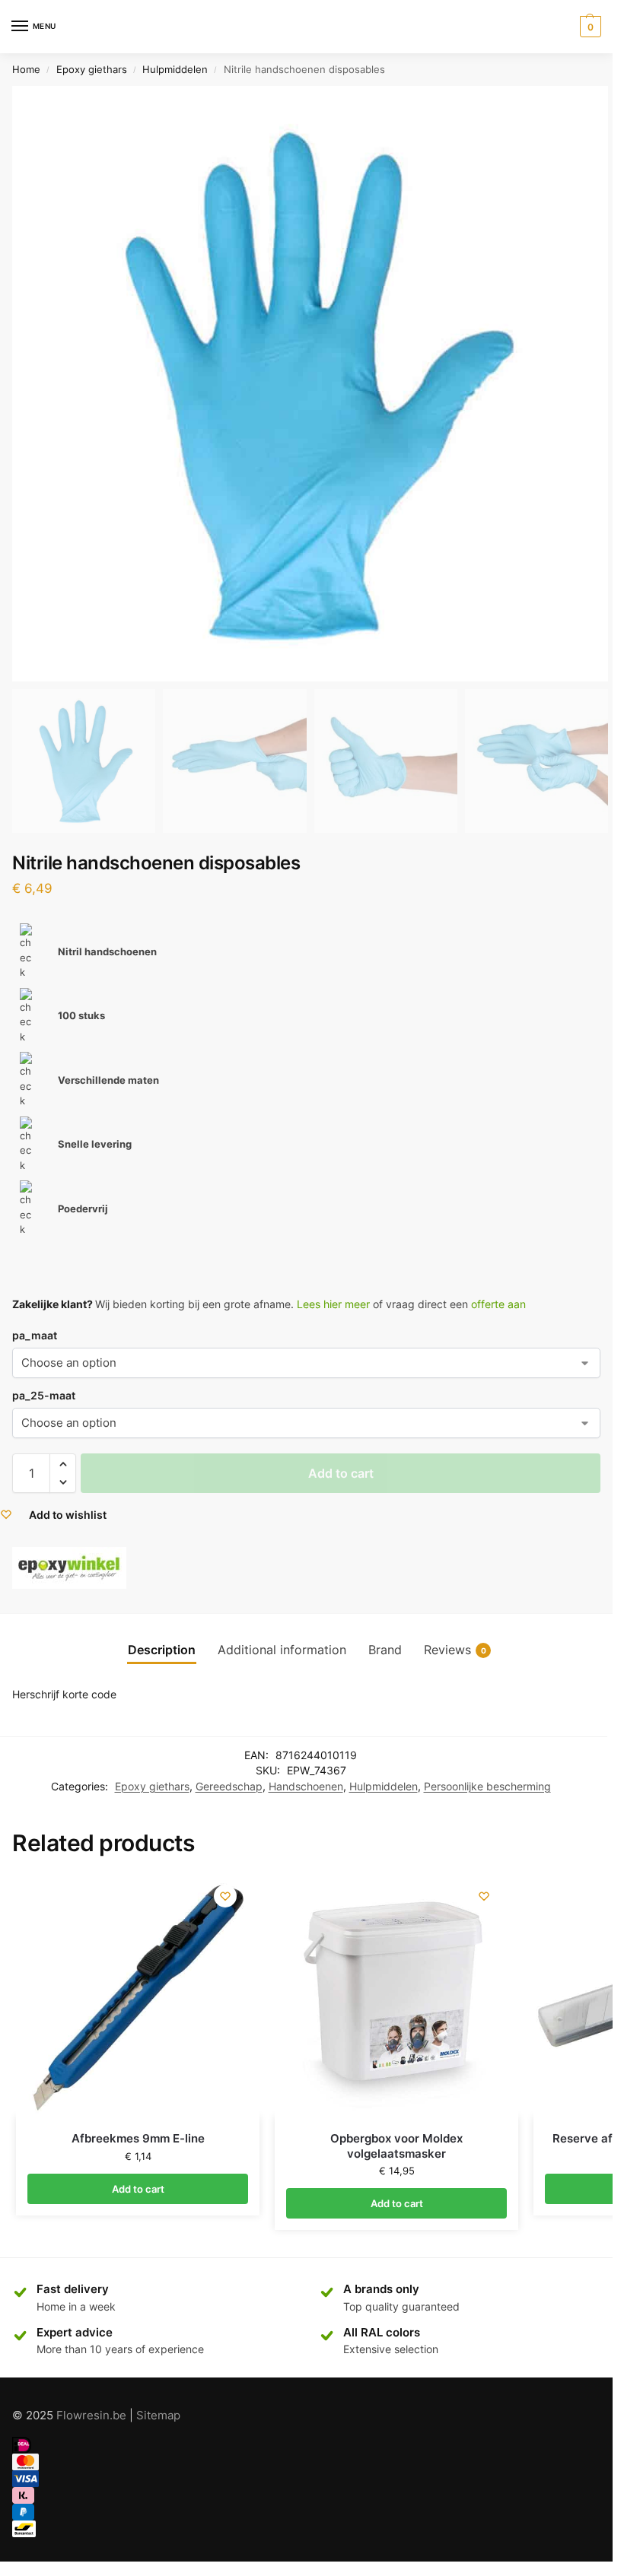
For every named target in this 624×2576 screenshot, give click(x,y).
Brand (385, 1650)
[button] (63, 1464)
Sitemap (158, 2416)
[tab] (162, 1650)
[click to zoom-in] (310, 384)
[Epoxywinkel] (69, 1568)
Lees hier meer (333, 1304)
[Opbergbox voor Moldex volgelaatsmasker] (396, 1995)
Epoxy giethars (92, 69)
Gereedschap (229, 1787)
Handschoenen (306, 1787)
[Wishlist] (225, 1896)
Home (26, 69)
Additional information (282, 1650)
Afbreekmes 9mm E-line (138, 2138)
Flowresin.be (91, 2416)
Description (162, 1650)
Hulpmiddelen (175, 69)
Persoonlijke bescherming (487, 1787)
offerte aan (498, 1304)
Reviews (455, 1650)
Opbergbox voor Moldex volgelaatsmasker (396, 2146)
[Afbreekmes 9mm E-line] (138, 1995)
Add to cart (341, 1473)
